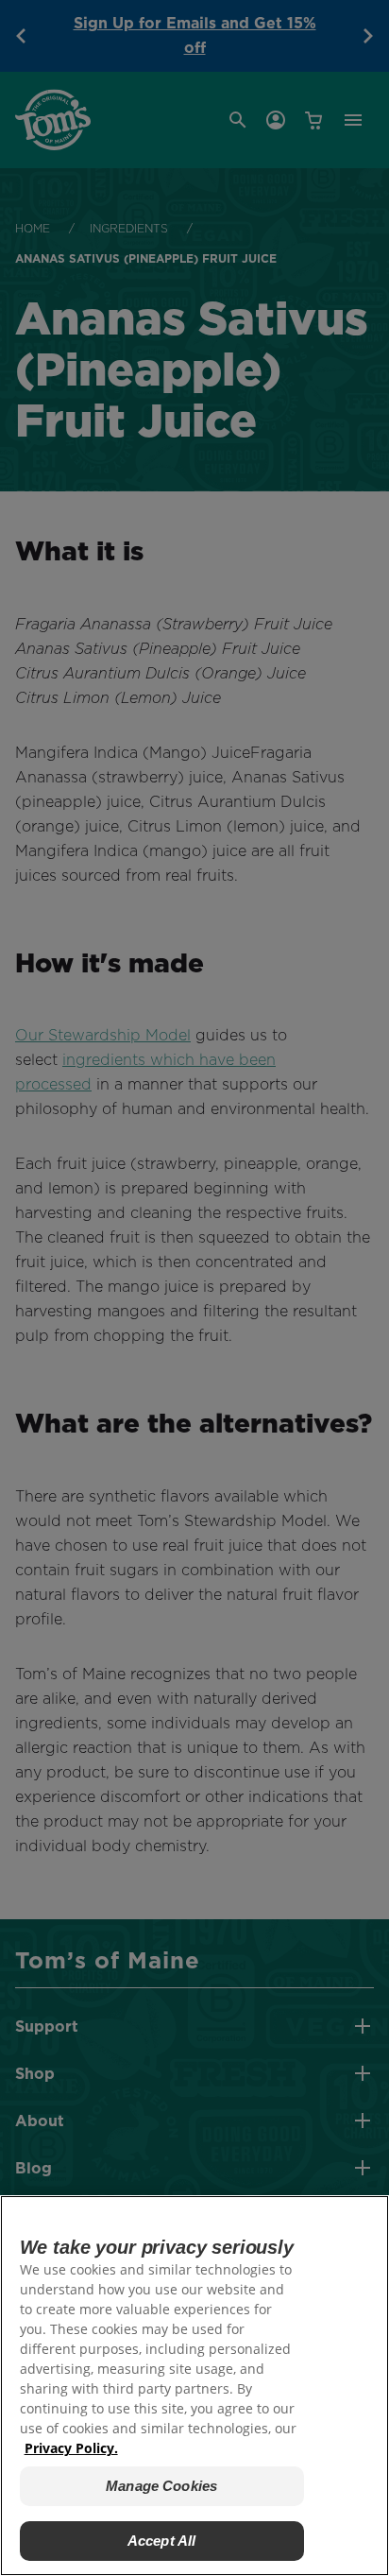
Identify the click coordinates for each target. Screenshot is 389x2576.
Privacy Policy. (71, 2448)
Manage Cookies (161, 2486)
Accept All (162, 2541)
